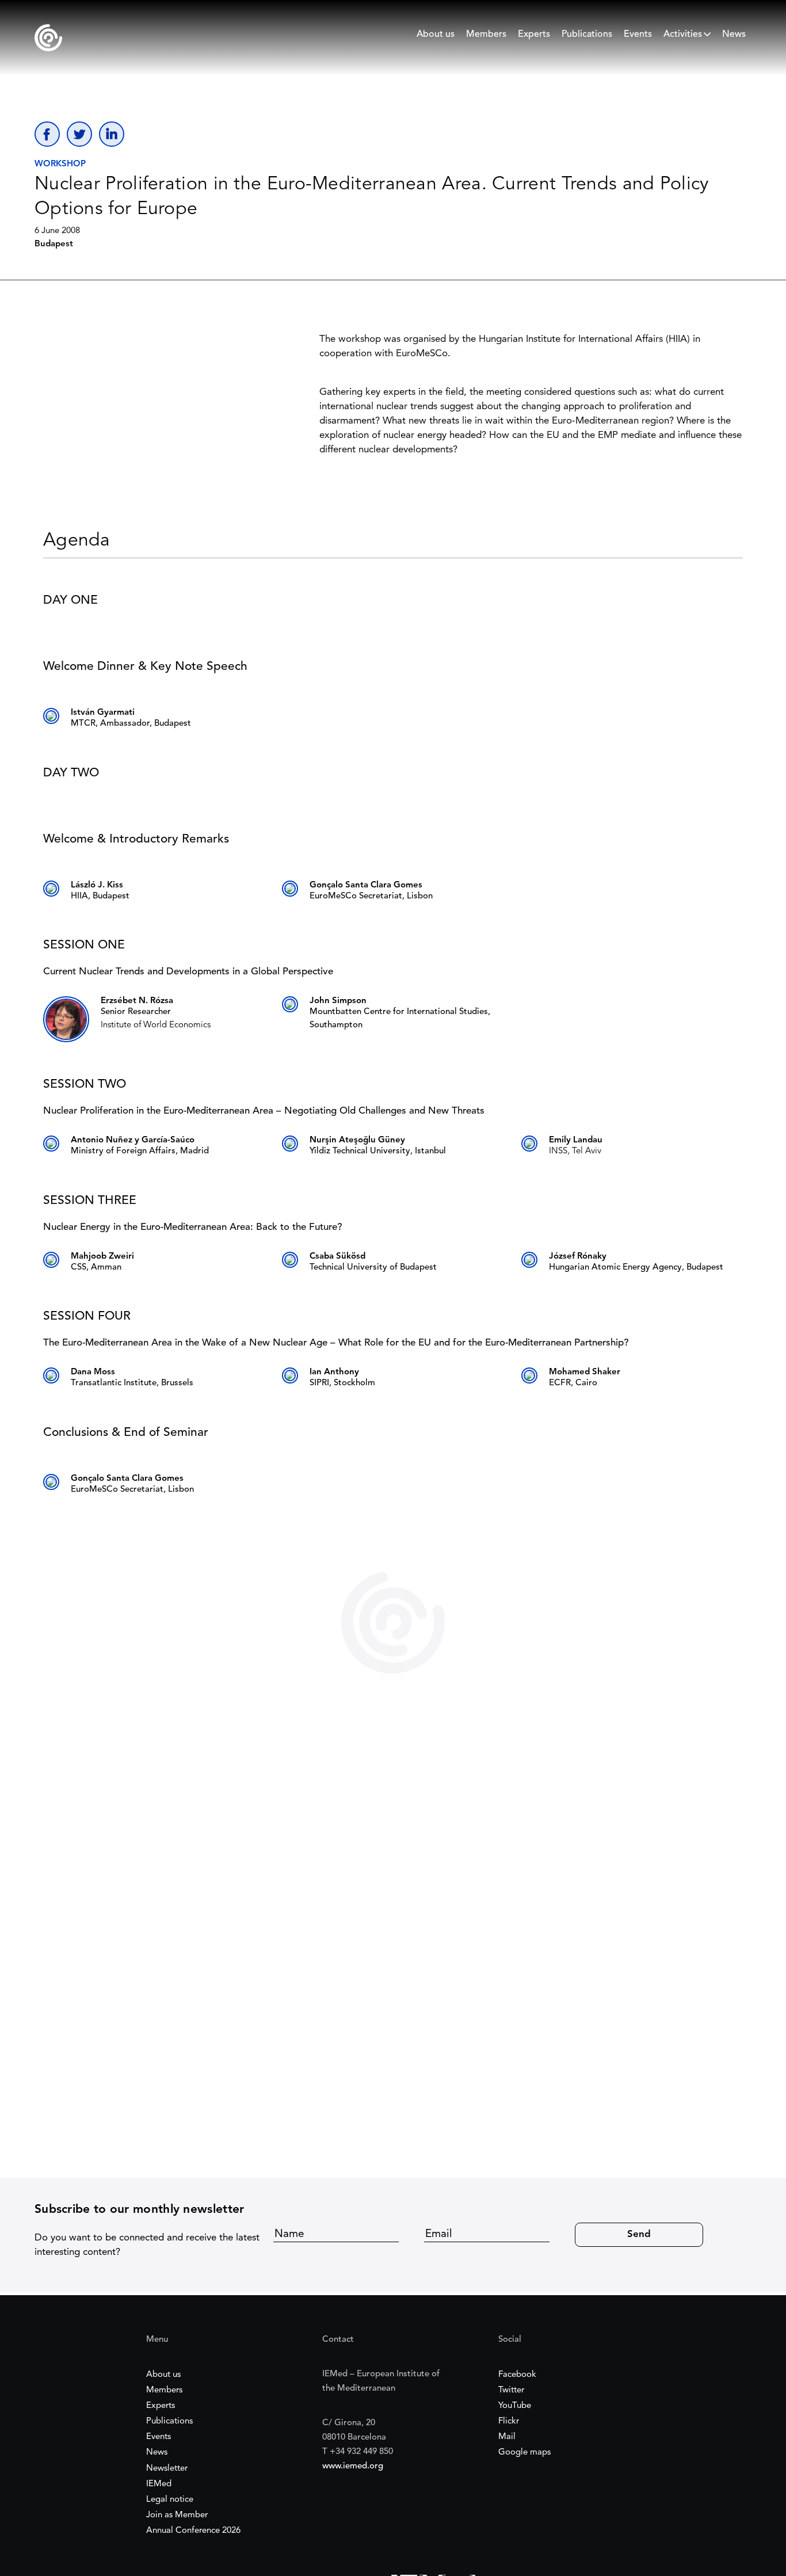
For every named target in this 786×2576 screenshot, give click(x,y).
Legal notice (170, 2500)
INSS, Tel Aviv (575, 1151)
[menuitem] (436, 37)
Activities (683, 35)
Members (486, 35)
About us (436, 35)
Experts (534, 35)
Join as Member (177, 2515)
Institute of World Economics (156, 1025)
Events (638, 35)
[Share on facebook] (47, 134)
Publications (587, 35)
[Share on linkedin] (112, 134)
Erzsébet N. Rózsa (137, 1001)
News (734, 35)
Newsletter (167, 2469)
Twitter (511, 2390)
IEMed (159, 2484)
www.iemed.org (353, 2466)
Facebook (517, 2375)
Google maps (524, 2453)
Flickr (509, 2421)
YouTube (515, 2406)
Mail (507, 2437)
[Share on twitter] (79, 134)
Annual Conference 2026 (193, 2531)
